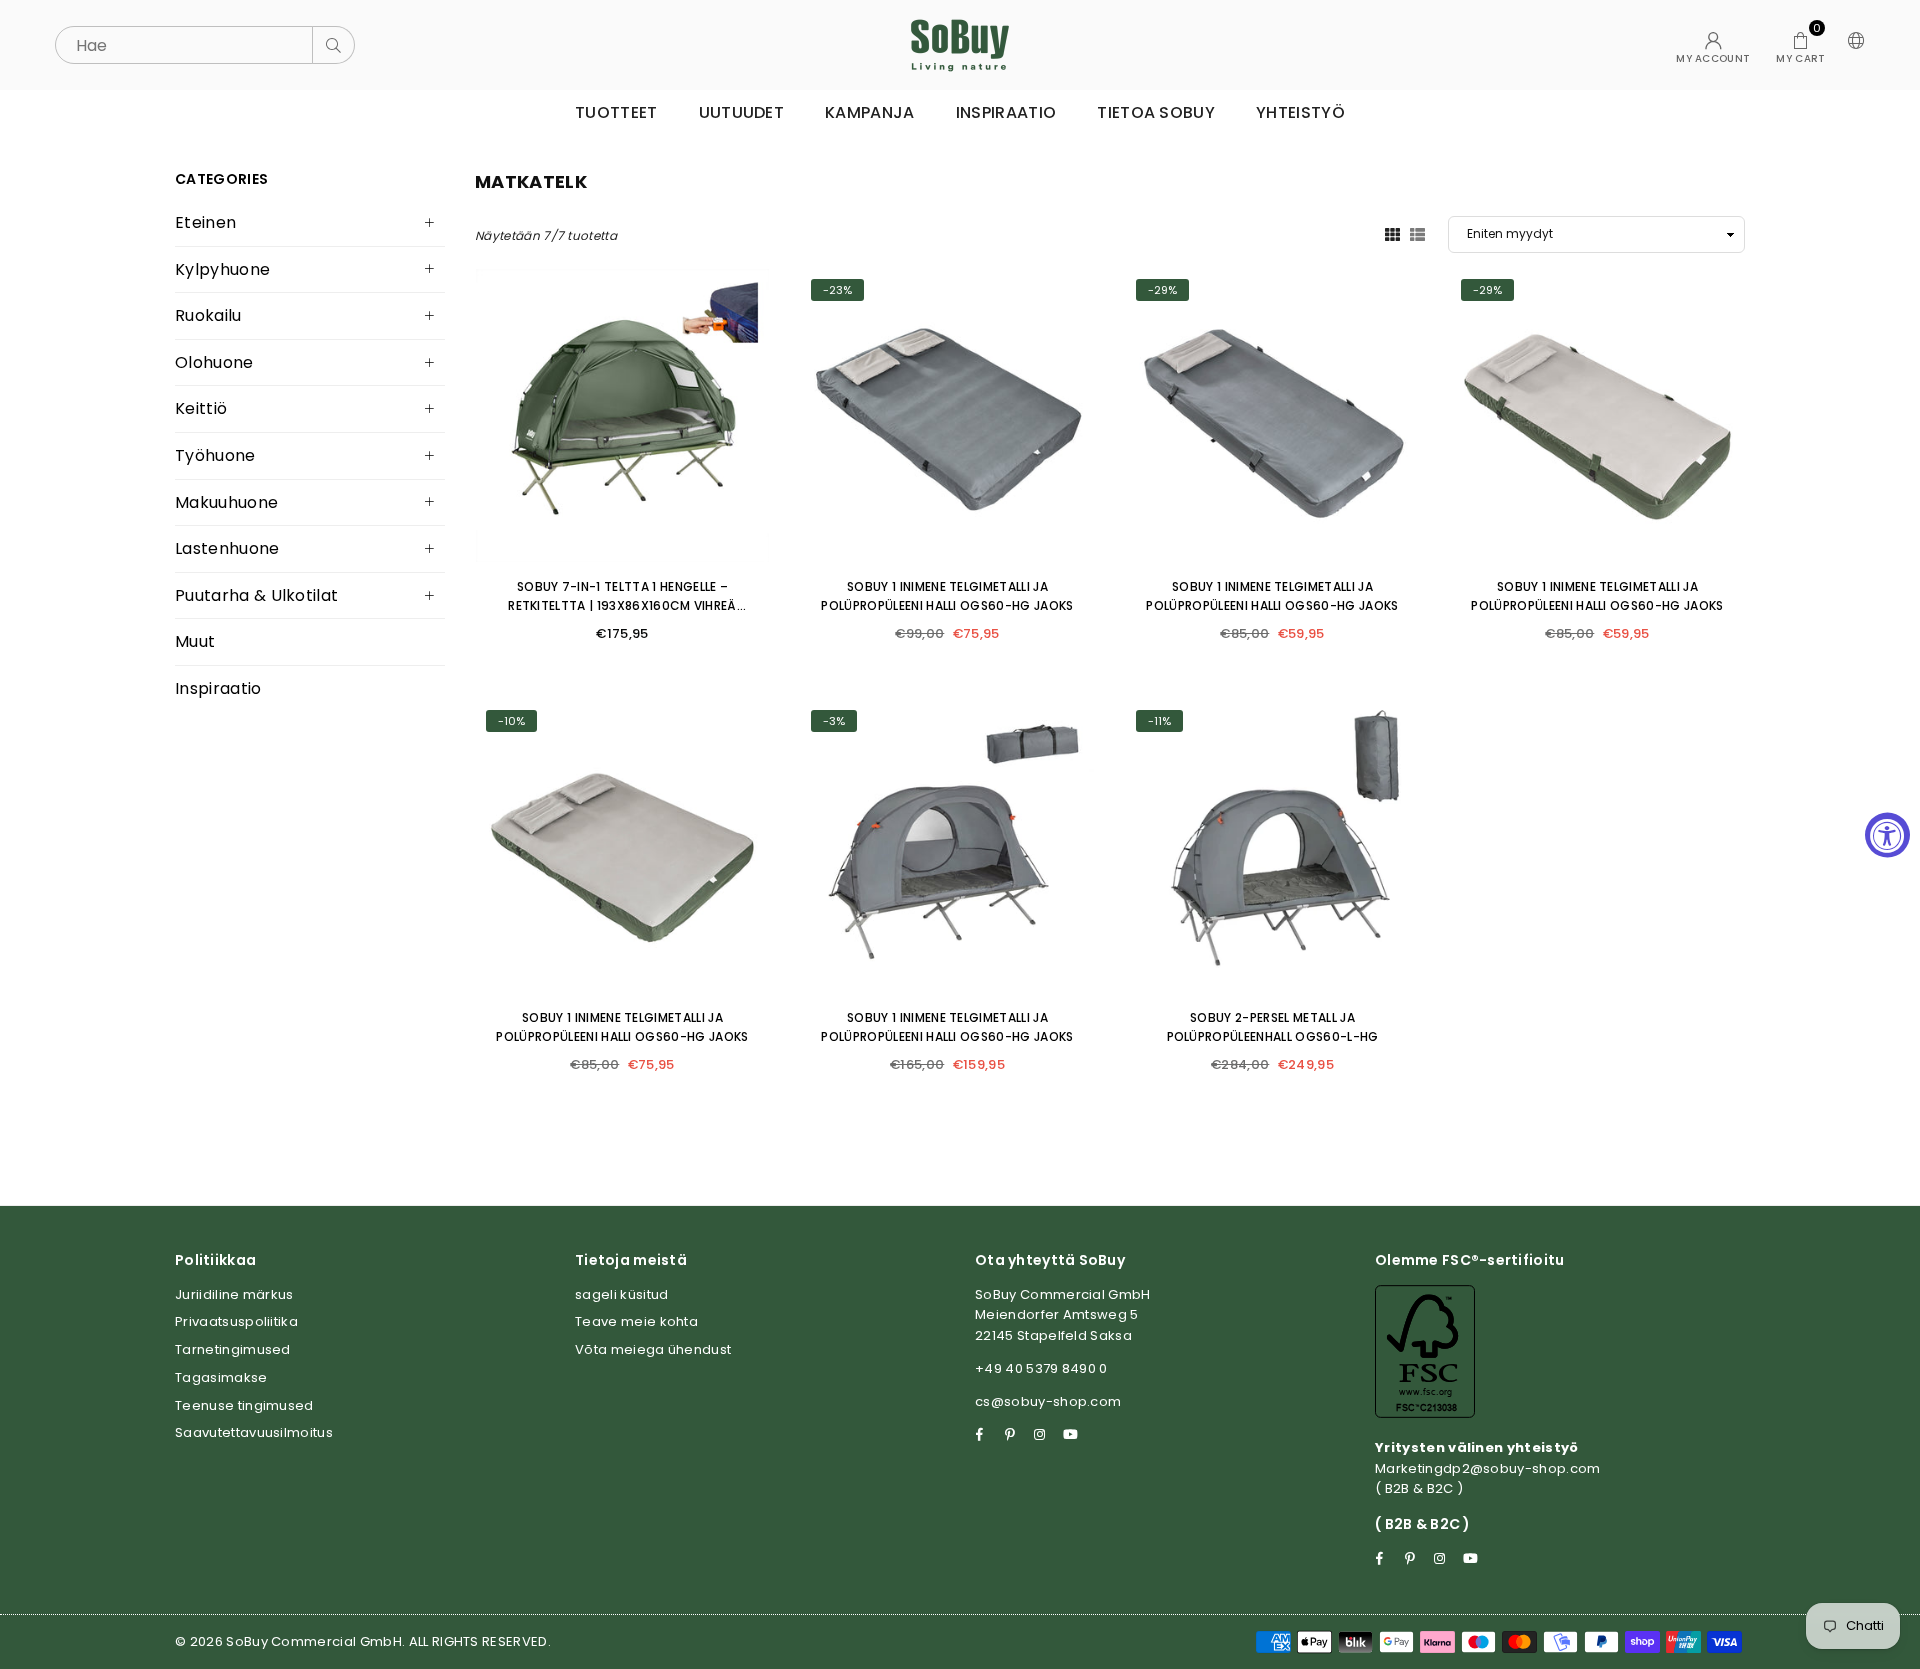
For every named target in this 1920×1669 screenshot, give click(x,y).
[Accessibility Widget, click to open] (1887, 834)
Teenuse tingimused (244, 1405)
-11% (1159, 721)
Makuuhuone (226, 502)
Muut (195, 641)
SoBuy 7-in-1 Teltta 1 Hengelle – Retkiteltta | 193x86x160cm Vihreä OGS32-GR (622, 605)
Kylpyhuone (222, 269)
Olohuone (214, 362)
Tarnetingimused (233, 1349)
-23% (837, 290)
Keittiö (201, 408)
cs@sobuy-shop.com (1048, 1401)
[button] (1800, 45)
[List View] (1417, 234)
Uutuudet (742, 112)
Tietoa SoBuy (1156, 112)
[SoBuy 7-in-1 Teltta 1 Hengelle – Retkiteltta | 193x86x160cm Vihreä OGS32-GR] (622, 415)
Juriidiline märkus (234, 1294)
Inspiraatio (1006, 112)
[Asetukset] (1852, 45)
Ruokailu (208, 315)
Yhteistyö (1300, 112)
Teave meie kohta (636, 1321)
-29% (1162, 290)
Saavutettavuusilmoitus (254, 1432)
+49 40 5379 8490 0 (1041, 1368)
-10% (511, 721)
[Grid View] (1392, 234)
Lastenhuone (227, 548)
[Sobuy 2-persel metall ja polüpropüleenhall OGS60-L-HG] (1272, 846)
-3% (834, 721)
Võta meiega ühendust (653, 1349)
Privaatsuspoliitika (236, 1321)
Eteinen (205, 222)
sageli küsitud (621, 1294)
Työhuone (215, 455)
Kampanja (870, 112)
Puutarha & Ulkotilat (256, 595)
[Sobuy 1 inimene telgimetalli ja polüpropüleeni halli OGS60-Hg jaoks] (947, 415)
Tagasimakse (221, 1377)
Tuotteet (616, 112)
